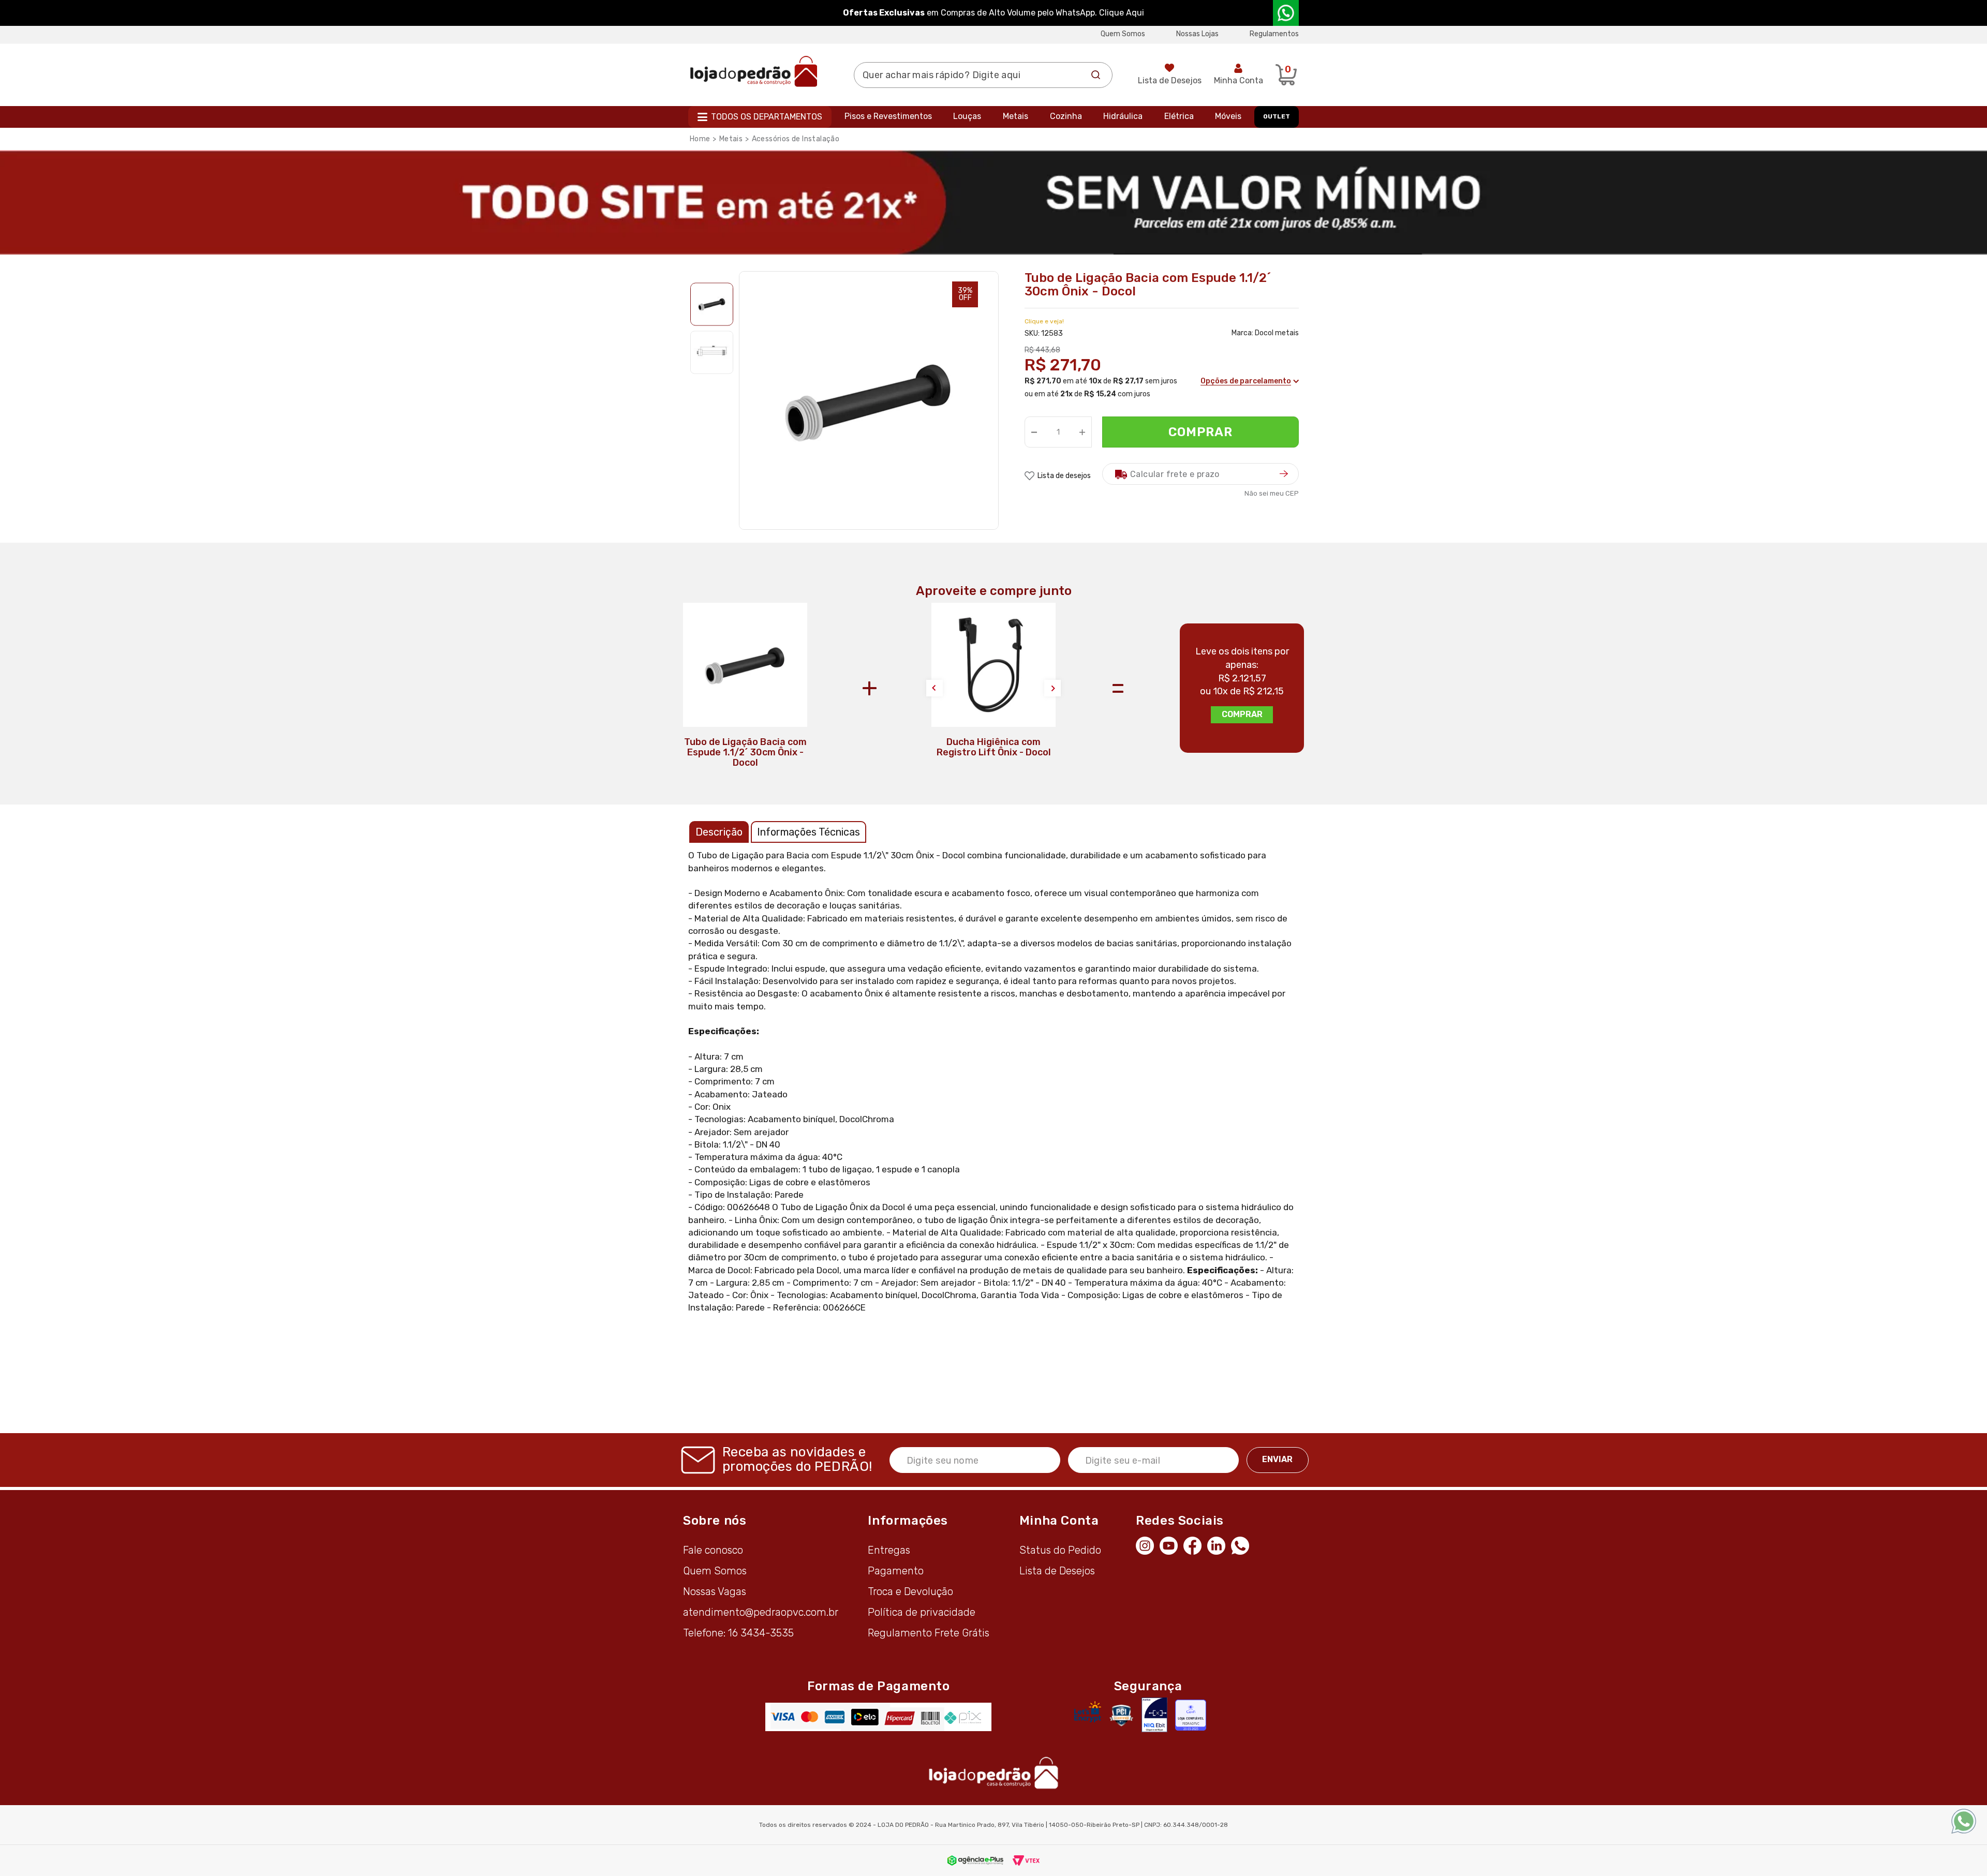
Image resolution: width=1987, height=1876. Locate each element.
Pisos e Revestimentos (888, 116)
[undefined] (869, 401)
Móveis (1228, 116)
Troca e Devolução (910, 1591)
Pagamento (896, 1571)
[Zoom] (712, 304)
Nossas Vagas (715, 1591)
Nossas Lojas (1197, 34)
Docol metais (1277, 333)
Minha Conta (1239, 80)
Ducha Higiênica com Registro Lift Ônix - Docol (994, 747)
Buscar (1096, 75)
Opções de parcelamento (1246, 381)
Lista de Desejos (1170, 80)
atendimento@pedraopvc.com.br (761, 1612)
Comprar (1201, 432)
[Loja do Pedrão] (754, 71)
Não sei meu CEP (1272, 493)
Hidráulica (1123, 116)
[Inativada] (1154, 1715)
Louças (967, 116)
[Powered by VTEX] (1026, 1860)
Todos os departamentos (767, 117)
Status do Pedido (1060, 1550)
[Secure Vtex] (1121, 1715)
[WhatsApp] (1243, 1545)
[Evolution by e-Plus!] (975, 1860)
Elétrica (1179, 116)
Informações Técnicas (809, 832)
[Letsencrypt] (1088, 1711)
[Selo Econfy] (1191, 1715)
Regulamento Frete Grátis (929, 1633)
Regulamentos (1274, 34)
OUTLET (1277, 116)
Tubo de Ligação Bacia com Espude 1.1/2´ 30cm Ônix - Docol (745, 752)
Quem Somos (1123, 34)
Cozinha (1066, 116)
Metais (1015, 116)
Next (1052, 688)
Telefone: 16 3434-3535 (738, 1633)
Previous (935, 688)
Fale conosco (713, 1550)
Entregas (889, 1550)
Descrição (719, 832)
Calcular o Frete (1200, 474)
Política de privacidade (922, 1612)
